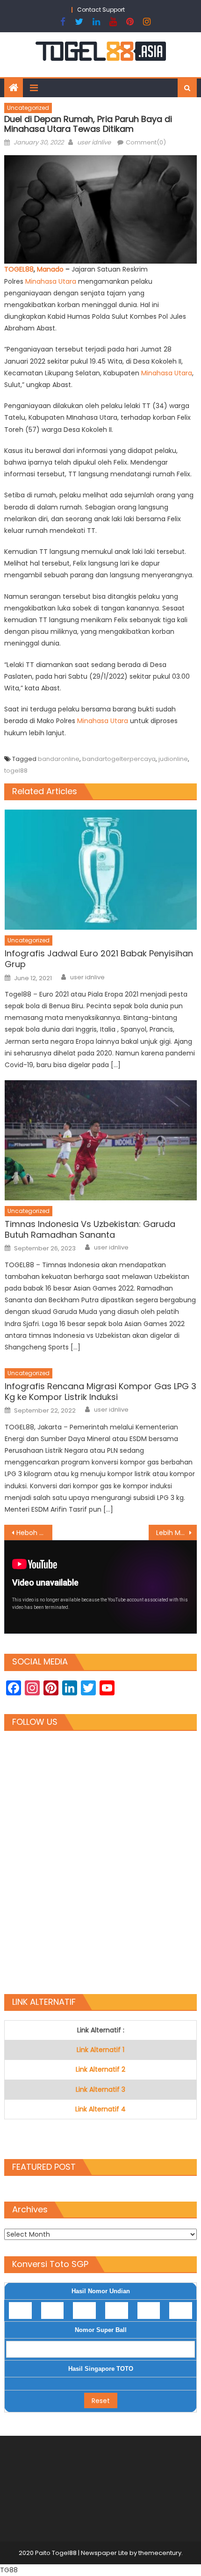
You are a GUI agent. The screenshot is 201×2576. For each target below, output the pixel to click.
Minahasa (42, 281)
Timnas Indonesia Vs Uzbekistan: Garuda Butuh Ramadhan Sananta (90, 1230)
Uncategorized (28, 108)
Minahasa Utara (166, 373)
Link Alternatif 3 (100, 2089)
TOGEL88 (19, 269)
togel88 (16, 771)
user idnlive (94, 142)
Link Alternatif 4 (100, 2109)
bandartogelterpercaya (119, 759)
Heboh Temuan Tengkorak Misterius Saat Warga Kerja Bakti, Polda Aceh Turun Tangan (34, 1533)
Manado (51, 269)
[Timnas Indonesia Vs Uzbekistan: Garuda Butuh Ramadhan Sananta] (101, 1140)
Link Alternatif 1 (100, 2050)
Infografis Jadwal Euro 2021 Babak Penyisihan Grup (99, 959)
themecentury (160, 2553)
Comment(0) (146, 142)
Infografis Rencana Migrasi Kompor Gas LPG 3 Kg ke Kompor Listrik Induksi (100, 1392)
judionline (173, 759)
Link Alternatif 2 (100, 2069)
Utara (67, 281)
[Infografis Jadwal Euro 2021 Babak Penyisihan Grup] (101, 870)
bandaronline (59, 759)
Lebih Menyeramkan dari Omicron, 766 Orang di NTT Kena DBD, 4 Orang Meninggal (176, 1533)
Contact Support (101, 10)
